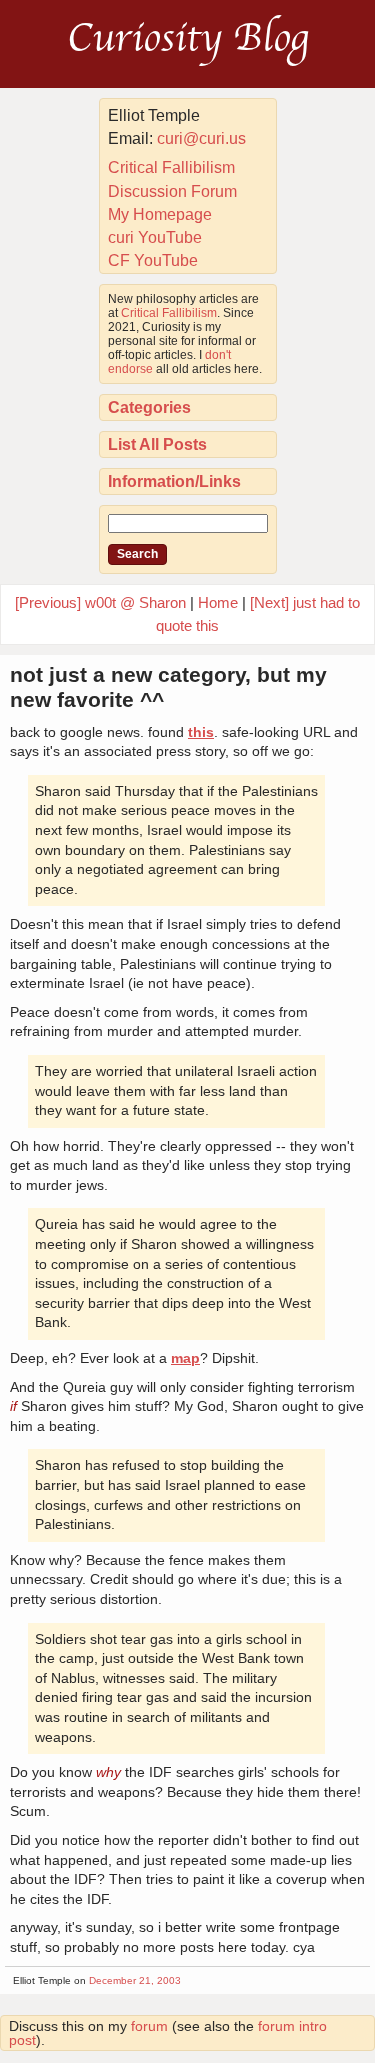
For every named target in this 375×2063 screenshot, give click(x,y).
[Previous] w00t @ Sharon (100, 602)
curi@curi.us (201, 138)
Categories (149, 407)
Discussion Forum (172, 191)
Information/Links (174, 481)
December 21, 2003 (135, 1980)
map (185, 1358)
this (201, 732)
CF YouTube (153, 260)
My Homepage (160, 214)
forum (149, 2026)
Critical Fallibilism (171, 167)
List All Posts (157, 444)
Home (218, 602)
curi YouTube (155, 237)
